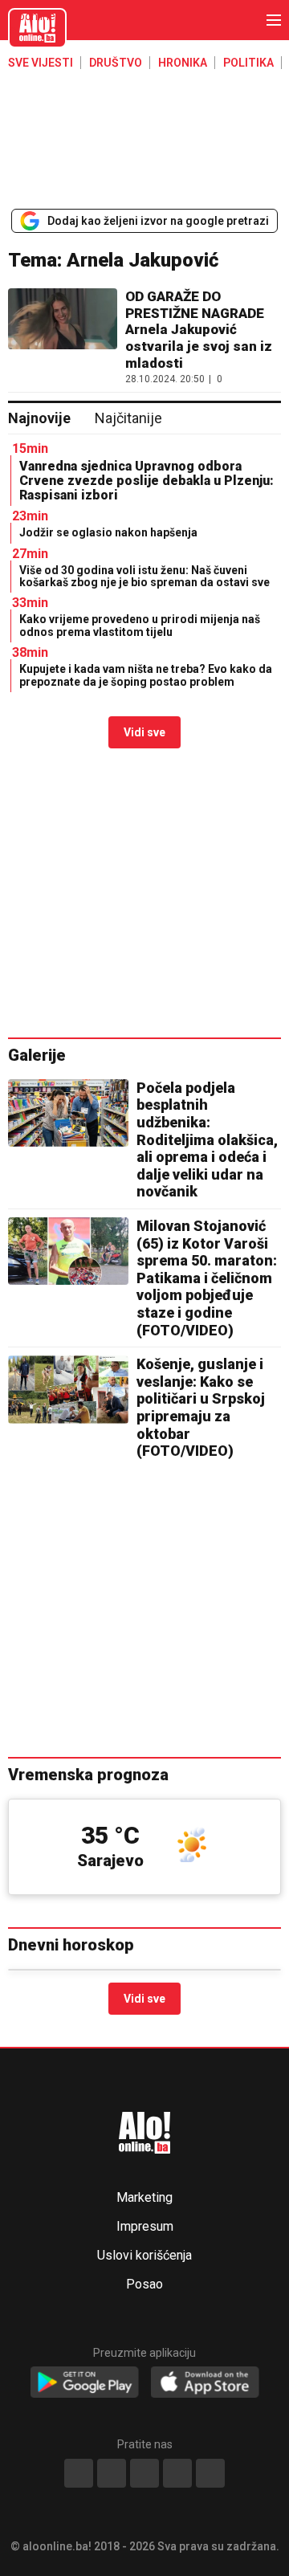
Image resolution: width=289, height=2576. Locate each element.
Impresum (145, 2227)
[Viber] (210, 2473)
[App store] (205, 2383)
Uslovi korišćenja (144, 2256)
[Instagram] (177, 2473)
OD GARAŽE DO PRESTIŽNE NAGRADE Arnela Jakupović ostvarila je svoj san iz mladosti (199, 330)
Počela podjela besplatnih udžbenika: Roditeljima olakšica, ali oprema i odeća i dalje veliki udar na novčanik (207, 1140)
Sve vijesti (41, 63)
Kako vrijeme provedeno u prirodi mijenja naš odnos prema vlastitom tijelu (140, 625)
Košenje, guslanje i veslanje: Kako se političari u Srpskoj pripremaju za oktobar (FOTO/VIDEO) (201, 1407)
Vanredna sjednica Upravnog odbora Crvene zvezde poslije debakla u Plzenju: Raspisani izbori (147, 480)
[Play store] (85, 2383)
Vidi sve (144, 732)
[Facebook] (79, 2473)
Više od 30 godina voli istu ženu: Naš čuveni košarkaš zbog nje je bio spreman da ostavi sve (144, 576)
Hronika (183, 63)
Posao (144, 2285)
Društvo (116, 63)
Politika (248, 63)
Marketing (144, 2198)
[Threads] (112, 2473)
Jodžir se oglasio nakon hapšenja (108, 532)
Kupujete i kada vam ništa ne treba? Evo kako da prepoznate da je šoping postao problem (146, 675)
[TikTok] (144, 2473)
